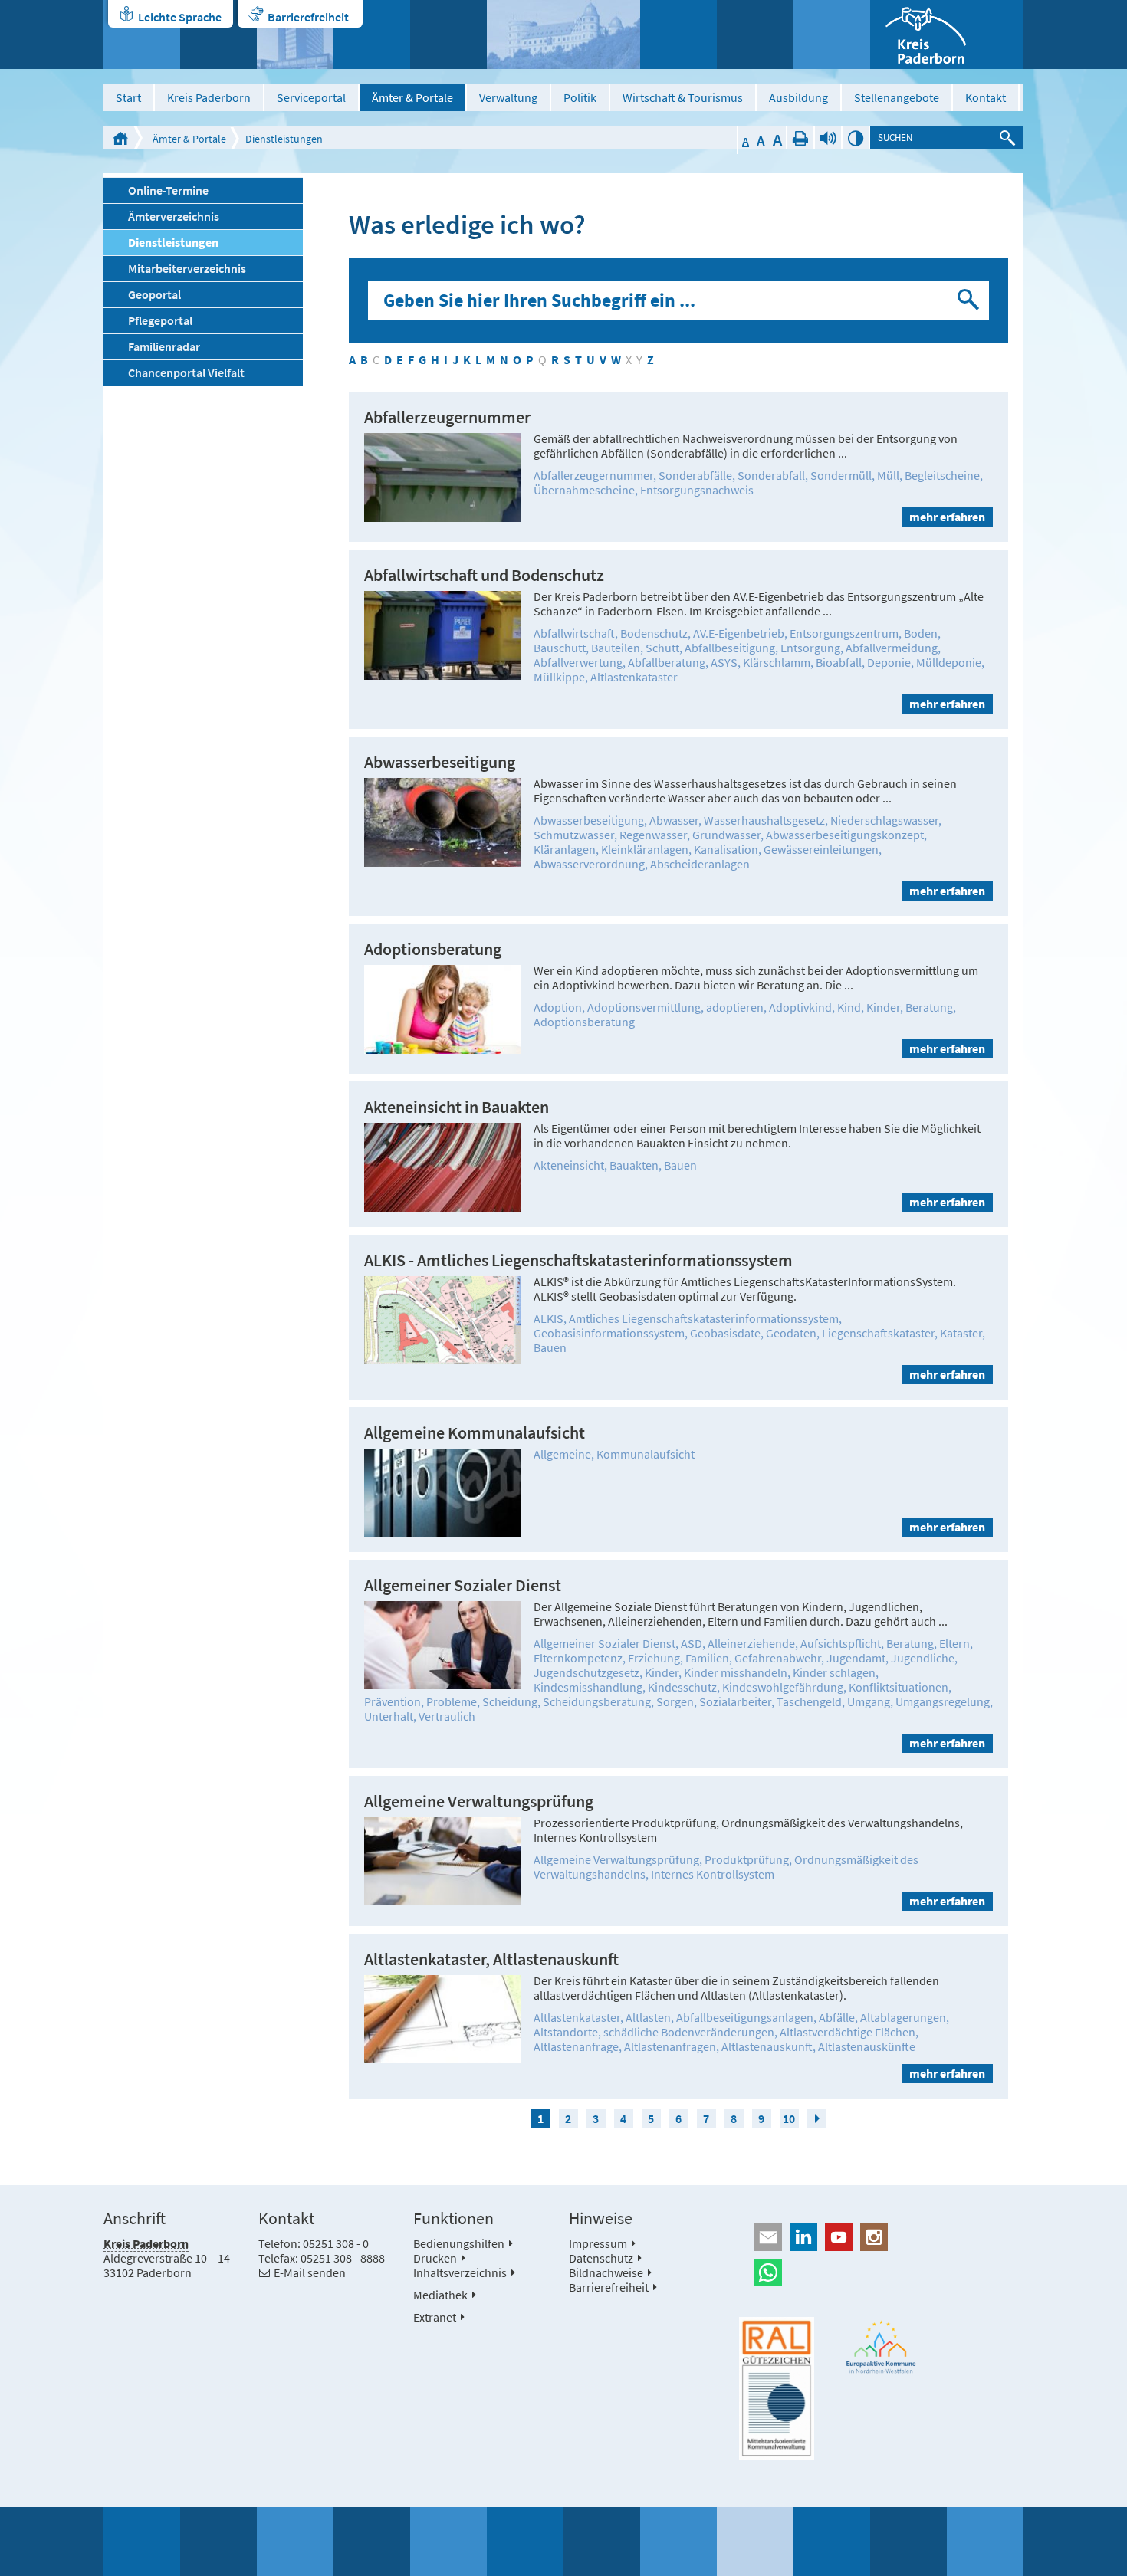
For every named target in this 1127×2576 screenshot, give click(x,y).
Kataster (961, 1333)
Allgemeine (562, 1454)
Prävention (393, 1701)
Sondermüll (841, 475)
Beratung (929, 1007)
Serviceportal (311, 97)
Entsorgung (810, 648)
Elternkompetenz (578, 1658)
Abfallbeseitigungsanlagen (745, 2017)
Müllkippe (559, 677)
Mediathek (440, 2295)
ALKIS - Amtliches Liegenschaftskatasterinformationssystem (578, 1260)
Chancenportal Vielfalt (186, 372)
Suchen (970, 300)
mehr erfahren (947, 517)
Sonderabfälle (695, 475)
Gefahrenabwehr (778, 1658)
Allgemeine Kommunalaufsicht (475, 1433)
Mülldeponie (949, 662)
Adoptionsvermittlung (644, 1007)
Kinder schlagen (834, 1672)
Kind (849, 1007)
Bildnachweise (606, 2272)
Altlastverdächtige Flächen (848, 2032)
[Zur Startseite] (947, 34)
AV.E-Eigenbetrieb (739, 633)
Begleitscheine (942, 475)
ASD (692, 1643)
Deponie (889, 662)
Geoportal (154, 294)
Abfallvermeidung (892, 648)
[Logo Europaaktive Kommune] (882, 2347)
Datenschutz (601, 2258)
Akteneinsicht (569, 1165)
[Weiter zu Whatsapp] (881, 2272)
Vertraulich (447, 1716)
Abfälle (837, 2017)
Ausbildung (798, 97)
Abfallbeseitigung (730, 648)
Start (128, 97)
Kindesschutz (682, 1687)
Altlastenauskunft (767, 2046)
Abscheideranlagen (700, 864)
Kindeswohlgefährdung (783, 1687)
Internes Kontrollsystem (713, 1874)
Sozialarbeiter (735, 1701)
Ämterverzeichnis (174, 216)
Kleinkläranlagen (645, 849)
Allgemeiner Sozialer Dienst (463, 1585)
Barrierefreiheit (308, 17)
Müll (888, 475)
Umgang (869, 1701)
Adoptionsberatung (433, 949)
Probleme (452, 1701)
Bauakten (634, 1165)
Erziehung (654, 1658)
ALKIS (549, 1318)
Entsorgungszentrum (844, 633)
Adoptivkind (800, 1007)
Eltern (955, 1643)
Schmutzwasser (574, 835)
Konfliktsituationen (899, 1687)
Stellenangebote (897, 97)
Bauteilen (616, 648)
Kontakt (986, 97)
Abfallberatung (667, 662)
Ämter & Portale (412, 97)
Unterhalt (389, 1716)
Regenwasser (653, 835)
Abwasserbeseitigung (440, 762)
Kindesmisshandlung (588, 1687)
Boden (921, 633)
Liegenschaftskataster (878, 1333)
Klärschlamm (777, 662)
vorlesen (828, 138)
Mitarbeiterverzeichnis (187, 268)
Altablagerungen (903, 2017)
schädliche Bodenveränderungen (689, 2032)
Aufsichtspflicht (841, 1643)
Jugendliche (923, 1658)
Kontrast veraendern (856, 138)
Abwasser (674, 820)
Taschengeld (809, 1701)
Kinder (883, 1007)
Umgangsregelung (943, 1701)
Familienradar (164, 346)
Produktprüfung (747, 1859)
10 (789, 2118)
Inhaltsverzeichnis (460, 2272)
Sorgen (675, 1701)
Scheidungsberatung (597, 1701)
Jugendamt (856, 1658)
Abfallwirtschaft (574, 633)
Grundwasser (726, 835)
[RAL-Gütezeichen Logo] (777, 2388)
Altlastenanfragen (670, 2046)
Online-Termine (168, 190)
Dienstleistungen (284, 139)
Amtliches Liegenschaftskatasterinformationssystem (704, 1318)
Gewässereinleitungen (821, 849)
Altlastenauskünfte (867, 2046)
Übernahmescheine (584, 490)
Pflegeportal (160, 320)
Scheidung (510, 1701)
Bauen (680, 1165)
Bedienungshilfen (459, 2243)
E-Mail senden (310, 2272)
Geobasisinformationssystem (609, 1333)
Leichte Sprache (180, 17)
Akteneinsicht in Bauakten (457, 1107)
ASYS (724, 662)
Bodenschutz (654, 633)
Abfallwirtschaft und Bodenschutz (484, 575)
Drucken (800, 138)
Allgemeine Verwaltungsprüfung (479, 1802)
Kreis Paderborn (209, 97)
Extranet (435, 2317)
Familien (707, 1658)
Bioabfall (839, 662)
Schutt (662, 648)
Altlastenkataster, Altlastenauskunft (491, 1959)
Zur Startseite (120, 138)
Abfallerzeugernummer (447, 417)
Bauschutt (560, 648)
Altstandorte (566, 2032)
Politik (580, 97)
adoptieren (735, 1007)
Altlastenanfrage (576, 2046)
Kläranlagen (565, 849)
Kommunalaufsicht (646, 1454)
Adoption (558, 1007)
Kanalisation (726, 849)
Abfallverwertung (578, 662)
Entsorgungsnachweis (697, 490)
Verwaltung (508, 97)
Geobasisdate (725, 1333)
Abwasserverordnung (589, 864)
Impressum (598, 2243)
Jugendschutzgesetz (586, 1672)
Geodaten (791, 1333)
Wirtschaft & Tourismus (683, 97)
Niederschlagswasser (884, 820)
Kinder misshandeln (736, 1672)
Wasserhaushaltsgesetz (764, 820)
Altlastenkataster (634, 677)
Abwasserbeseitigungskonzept (845, 835)
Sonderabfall (771, 475)
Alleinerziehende (751, 1643)
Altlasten (648, 2017)
